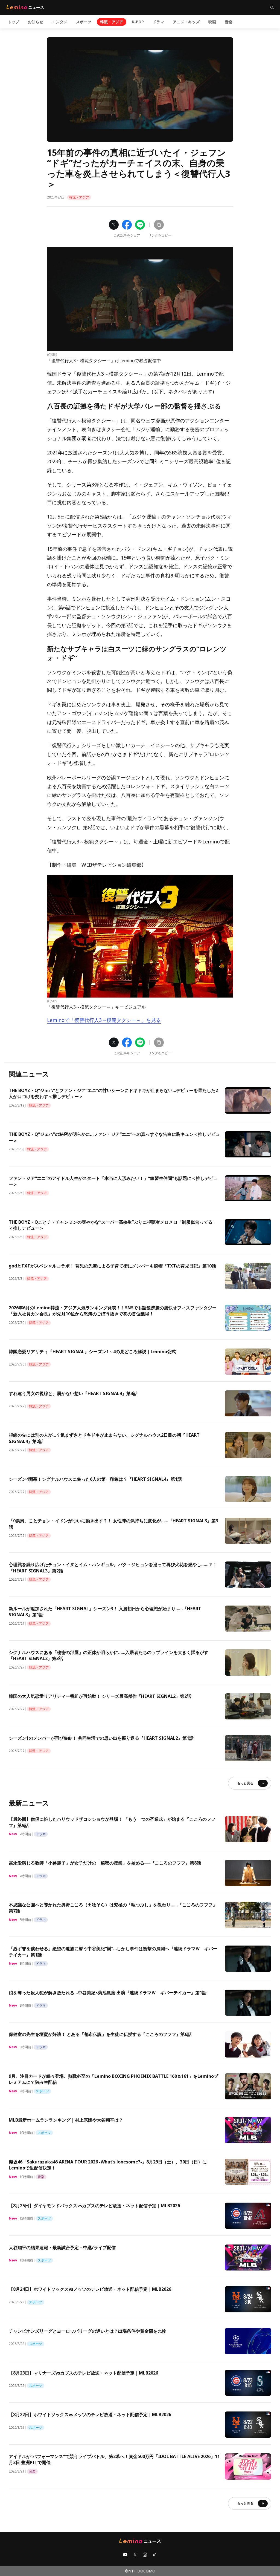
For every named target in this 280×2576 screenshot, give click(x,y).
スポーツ (84, 22)
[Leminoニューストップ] (25, 7)
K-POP (138, 22)
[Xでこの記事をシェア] (114, 225)
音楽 (229, 22)
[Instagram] (145, 2555)
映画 (212, 22)
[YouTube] (125, 2555)
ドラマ (158, 22)
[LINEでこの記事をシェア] (140, 225)
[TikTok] (155, 2555)
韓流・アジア (112, 22)
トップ (13, 22)
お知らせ (36, 22)
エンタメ (60, 22)
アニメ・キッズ (186, 22)
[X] (135, 2555)
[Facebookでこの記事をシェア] (127, 225)
